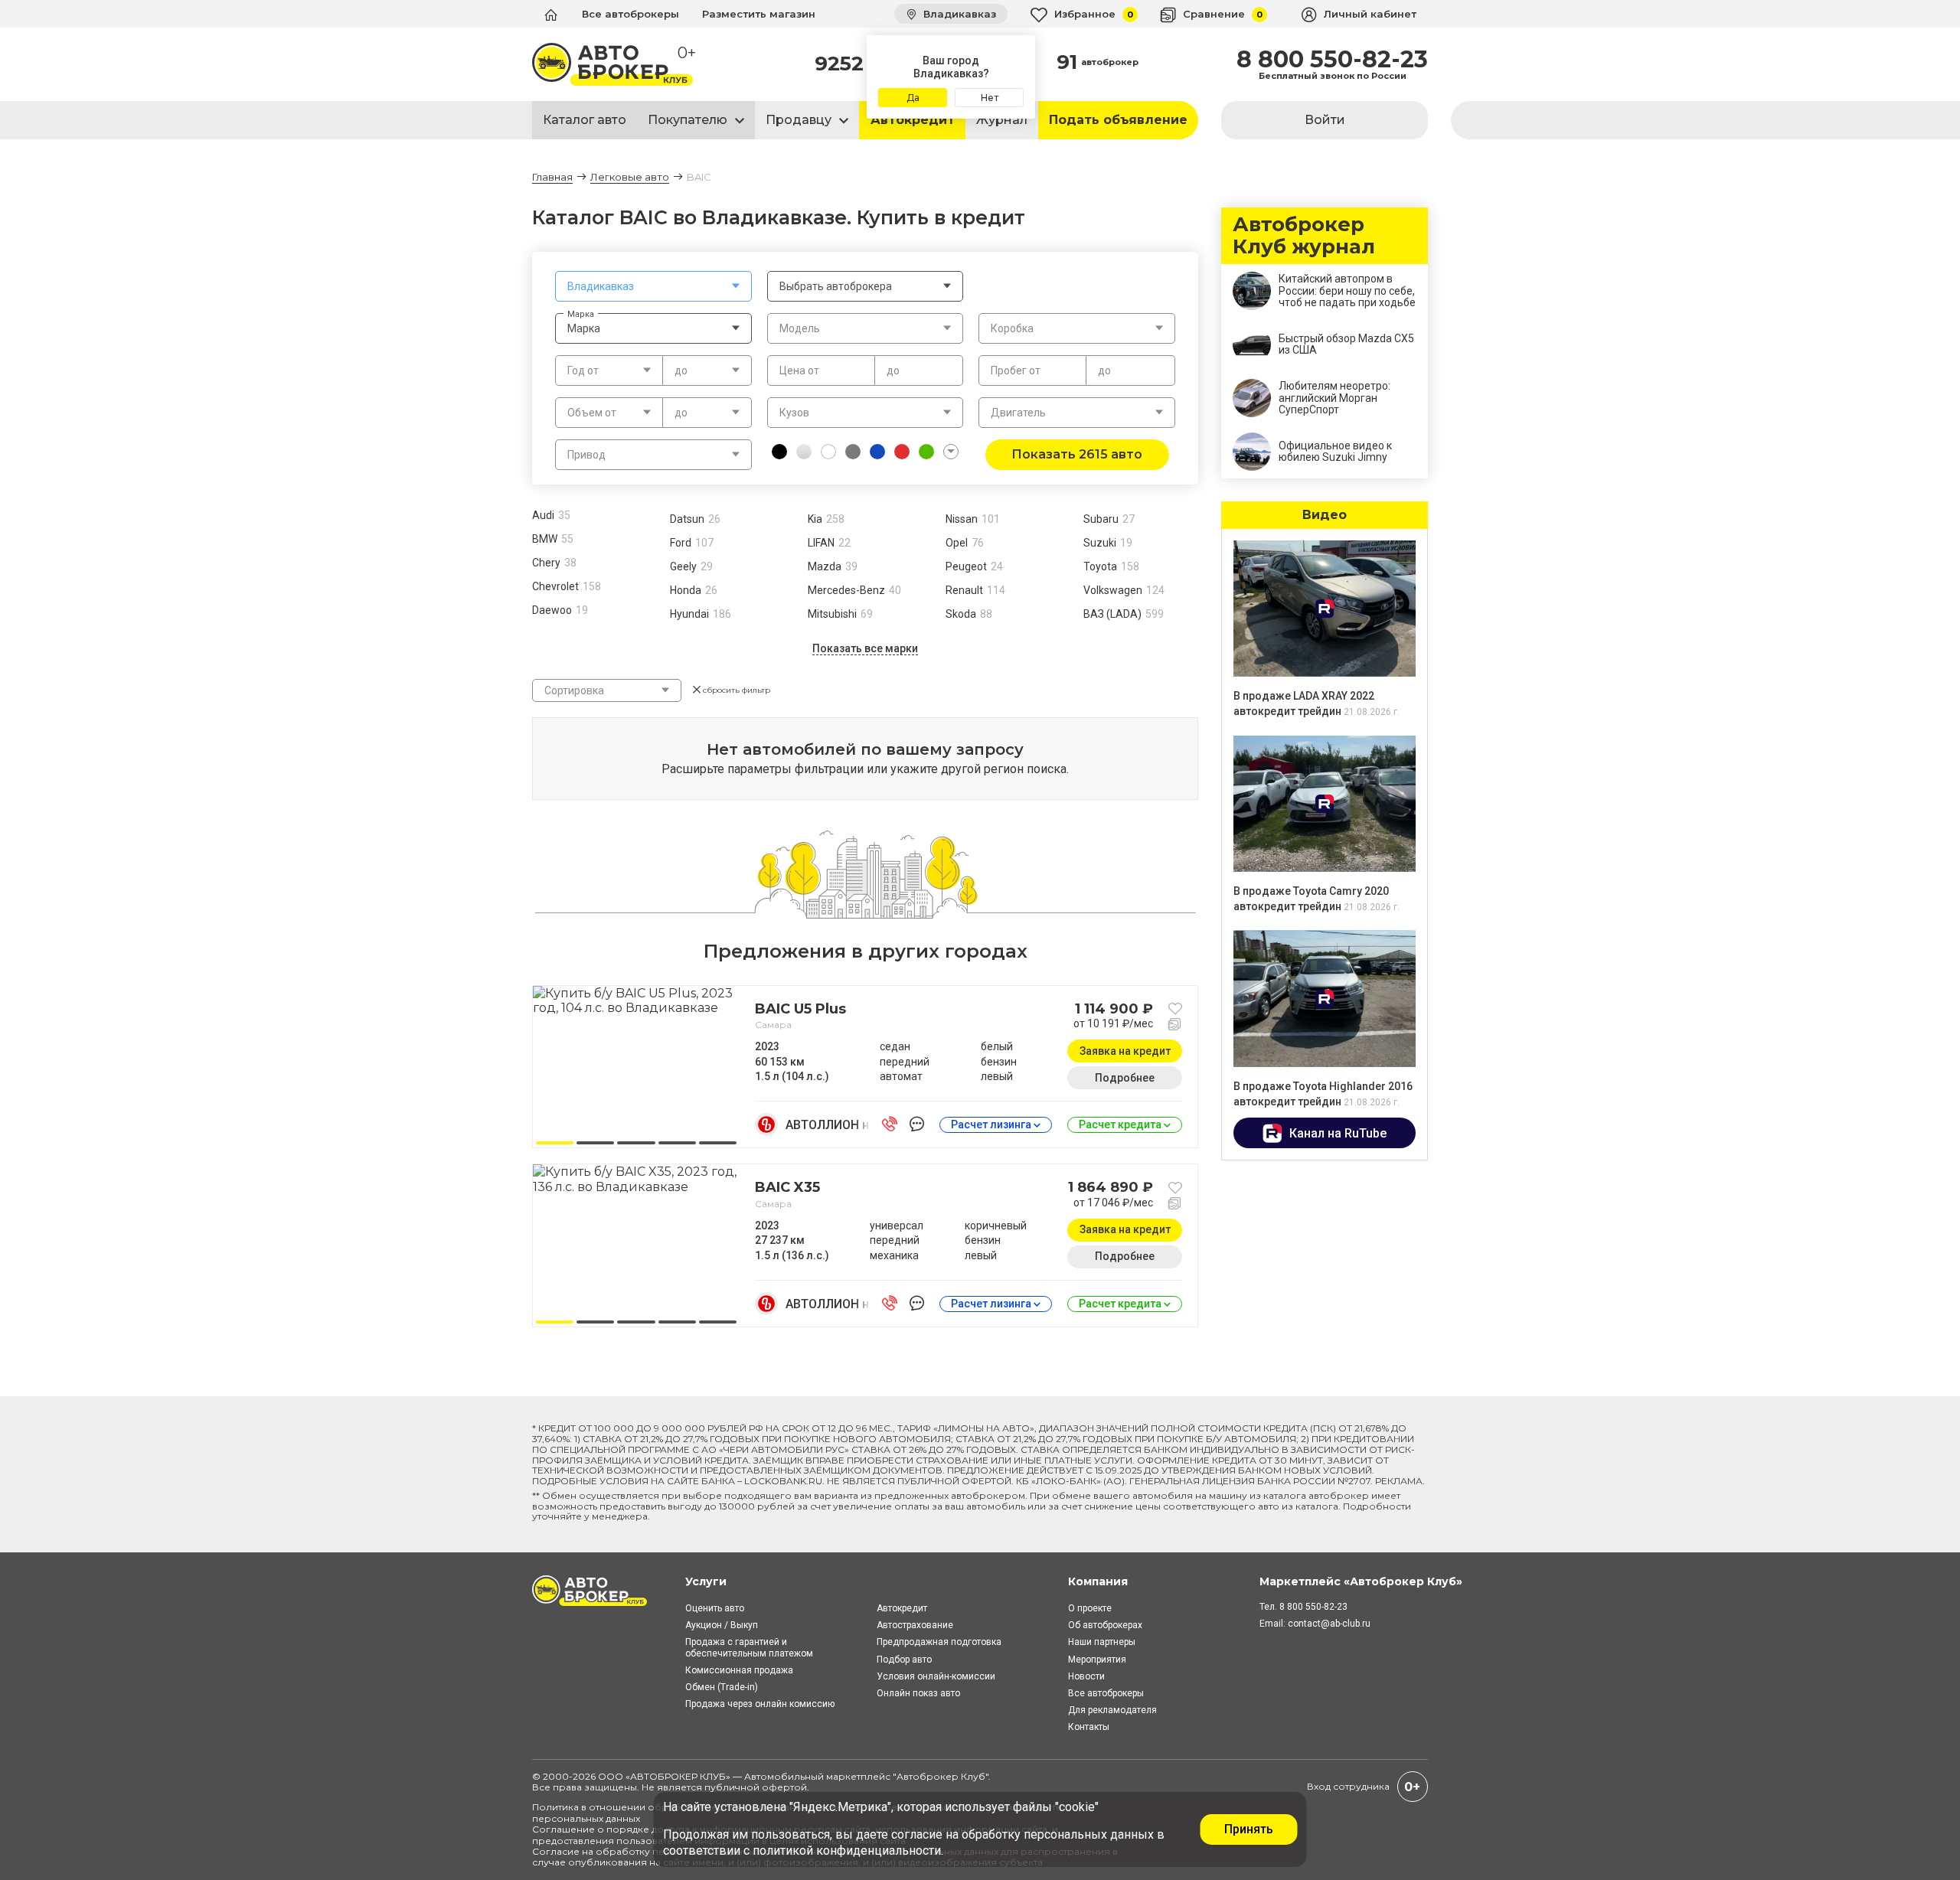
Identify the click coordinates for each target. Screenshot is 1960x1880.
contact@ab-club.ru (1329, 1624)
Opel (957, 543)
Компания (1098, 1581)
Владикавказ (958, 14)
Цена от (799, 370)
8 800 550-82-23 (1332, 60)
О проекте (1090, 1608)
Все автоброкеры (630, 14)
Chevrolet (555, 586)
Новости (1086, 1676)
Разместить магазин (759, 14)
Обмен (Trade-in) (722, 1687)
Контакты (1089, 1727)
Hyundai (689, 614)
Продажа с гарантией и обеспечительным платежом (749, 1647)
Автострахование (915, 1625)
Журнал (1002, 120)
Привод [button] (586, 455)
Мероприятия (1097, 1660)
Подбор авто (904, 1660)
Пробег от (1016, 370)
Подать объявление (1118, 120)
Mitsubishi (832, 614)
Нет (990, 98)
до (893, 370)
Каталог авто (585, 120)
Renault (964, 590)
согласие (917, 1834)
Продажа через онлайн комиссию (760, 1704)
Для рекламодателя (1112, 1710)
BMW (545, 539)
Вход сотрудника (1348, 1786)
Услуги (706, 1581)
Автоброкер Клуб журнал (1304, 236)
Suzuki (1100, 543)
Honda (686, 590)
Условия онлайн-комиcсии (936, 1676)
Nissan (962, 519)
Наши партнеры (1102, 1642)
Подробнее (1125, 1078)
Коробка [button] (1012, 328)
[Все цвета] (951, 452)
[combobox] (653, 286)
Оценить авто (715, 1608)
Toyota (1100, 566)
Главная (552, 177)
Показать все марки (865, 648)
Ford (681, 543)
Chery (546, 563)
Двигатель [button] (1018, 413)
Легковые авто (630, 177)
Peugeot (966, 566)
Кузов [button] (794, 413)
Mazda (825, 566)
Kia (815, 519)
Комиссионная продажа (739, 1670)
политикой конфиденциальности (847, 1851)
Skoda (961, 614)
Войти (1325, 120)
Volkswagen (1113, 590)
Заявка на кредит (1125, 1051)
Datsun (687, 519)
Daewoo (552, 610)
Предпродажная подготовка (939, 1642)
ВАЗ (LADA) (1112, 614)
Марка (581, 313)
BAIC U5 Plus (800, 1009)
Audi (543, 515)
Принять (1249, 1829)
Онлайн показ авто (918, 1693)
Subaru (1101, 519)
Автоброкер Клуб (941, 1776)
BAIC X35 (787, 1187)
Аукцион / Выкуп (722, 1625)
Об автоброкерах (1105, 1625)
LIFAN (821, 543)
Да (913, 98)
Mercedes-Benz (846, 590)
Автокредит (913, 120)
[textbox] (653, 286)
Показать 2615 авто (1077, 454)
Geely (683, 566)
